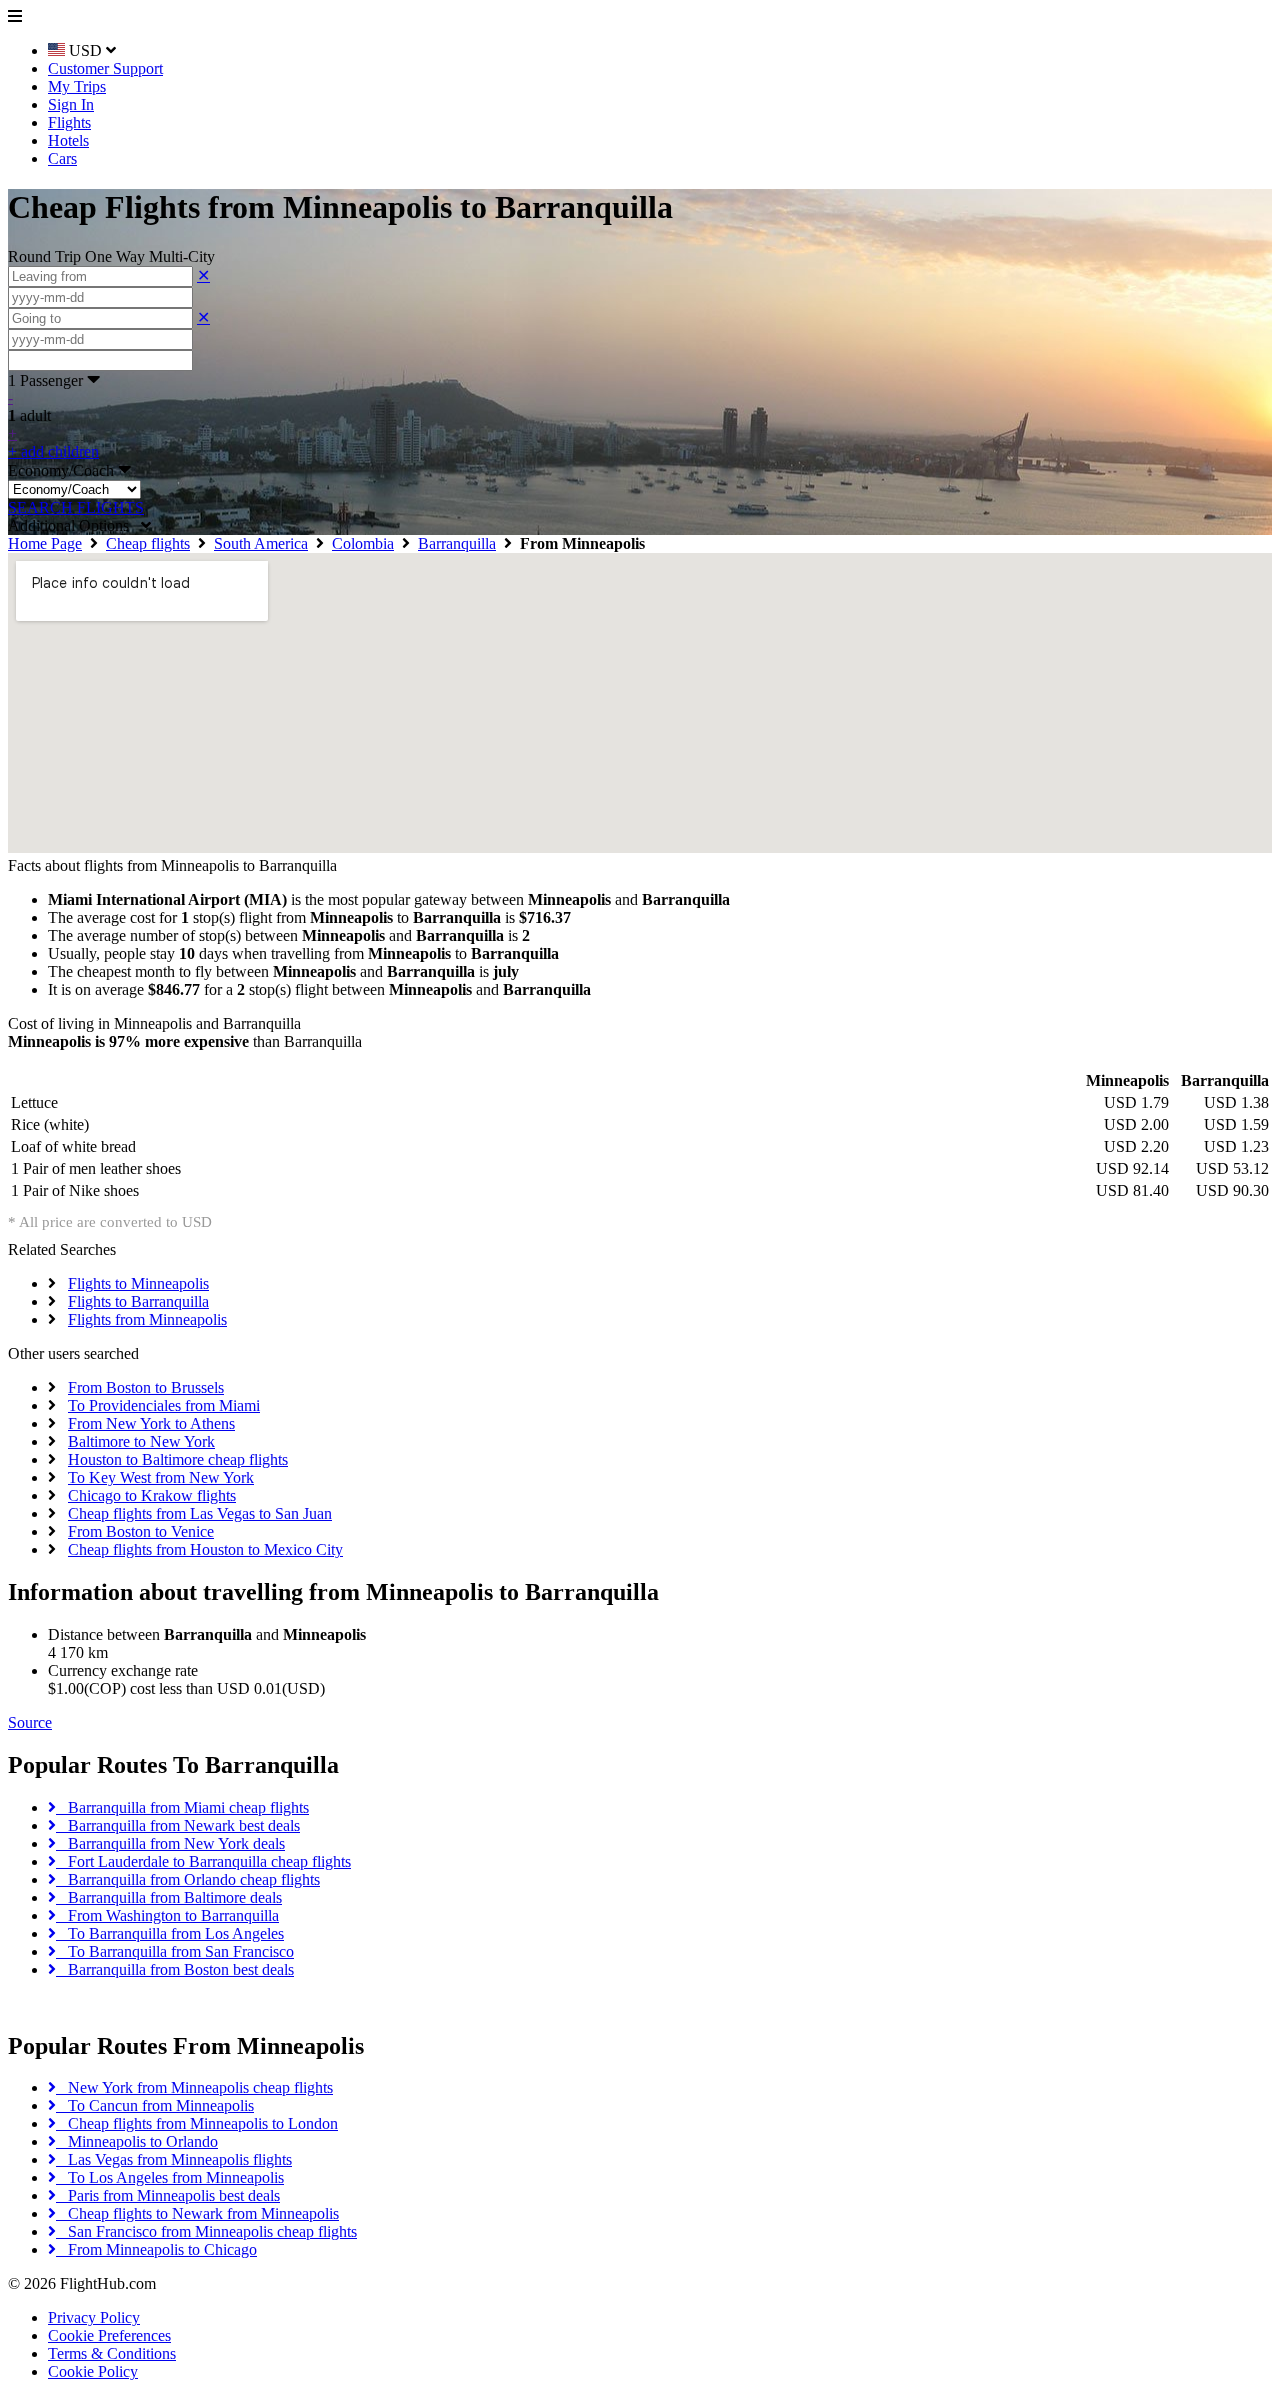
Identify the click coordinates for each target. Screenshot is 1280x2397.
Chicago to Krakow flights (152, 1495)
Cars (62, 158)
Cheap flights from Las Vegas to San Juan (200, 1513)
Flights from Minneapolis (147, 1319)
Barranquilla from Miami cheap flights (182, 1807)
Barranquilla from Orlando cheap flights (188, 1879)
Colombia (363, 543)
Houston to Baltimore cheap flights (178, 1459)
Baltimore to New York (141, 1441)
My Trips (77, 86)
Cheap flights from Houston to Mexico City (205, 1549)
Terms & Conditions (112, 2353)
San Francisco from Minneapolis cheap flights (206, 2231)
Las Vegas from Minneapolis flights (174, 2159)
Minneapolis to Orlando (137, 2141)
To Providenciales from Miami (164, 1405)
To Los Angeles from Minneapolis (170, 2177)
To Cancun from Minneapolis (155, 2105)
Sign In (71, 104)
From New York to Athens (151, 1423)
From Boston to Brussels (146, 1387)
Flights (69, 122)
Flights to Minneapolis (138, 1283)
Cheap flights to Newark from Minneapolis (197, 2213)
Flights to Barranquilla (138, 1301)
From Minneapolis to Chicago (156, 2249)
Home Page (45, 543)
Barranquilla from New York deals (170, 1843)
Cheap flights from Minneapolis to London (197, 2123)
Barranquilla (457, 543)
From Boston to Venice (141, 1531)
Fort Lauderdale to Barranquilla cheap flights (203, 1861)
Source (30, 1722)
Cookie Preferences (109, 2335)
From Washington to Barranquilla (167, 1915)
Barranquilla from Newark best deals (178, 1825)
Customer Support (105, 68)
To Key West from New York (161, 1477)
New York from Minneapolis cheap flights (194, 2087)
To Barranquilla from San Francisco (175, 1951)
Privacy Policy (94, 2317)
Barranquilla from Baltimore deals (169, 1897)
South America (261, 543)
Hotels (68, 140)
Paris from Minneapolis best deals (168, 2195)
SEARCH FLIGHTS (76, 507)
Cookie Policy (93, 2371)
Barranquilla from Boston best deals (175, 1969)
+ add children (53, 451)
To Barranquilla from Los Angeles (170, 1933)
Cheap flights (148, 543)
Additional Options (74, 525)
